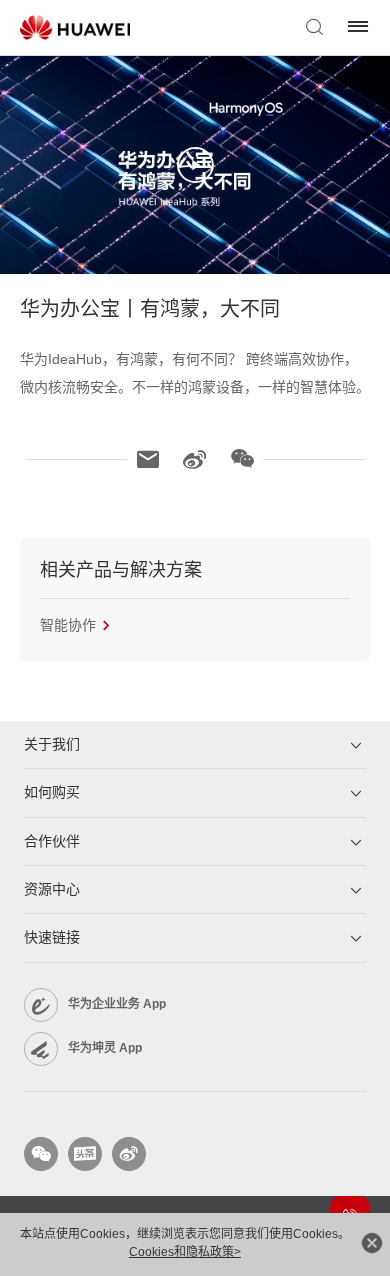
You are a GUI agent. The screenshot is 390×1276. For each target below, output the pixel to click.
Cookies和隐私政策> (185, 1252)
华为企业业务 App (117, 1004)
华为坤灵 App (105, 1048)
